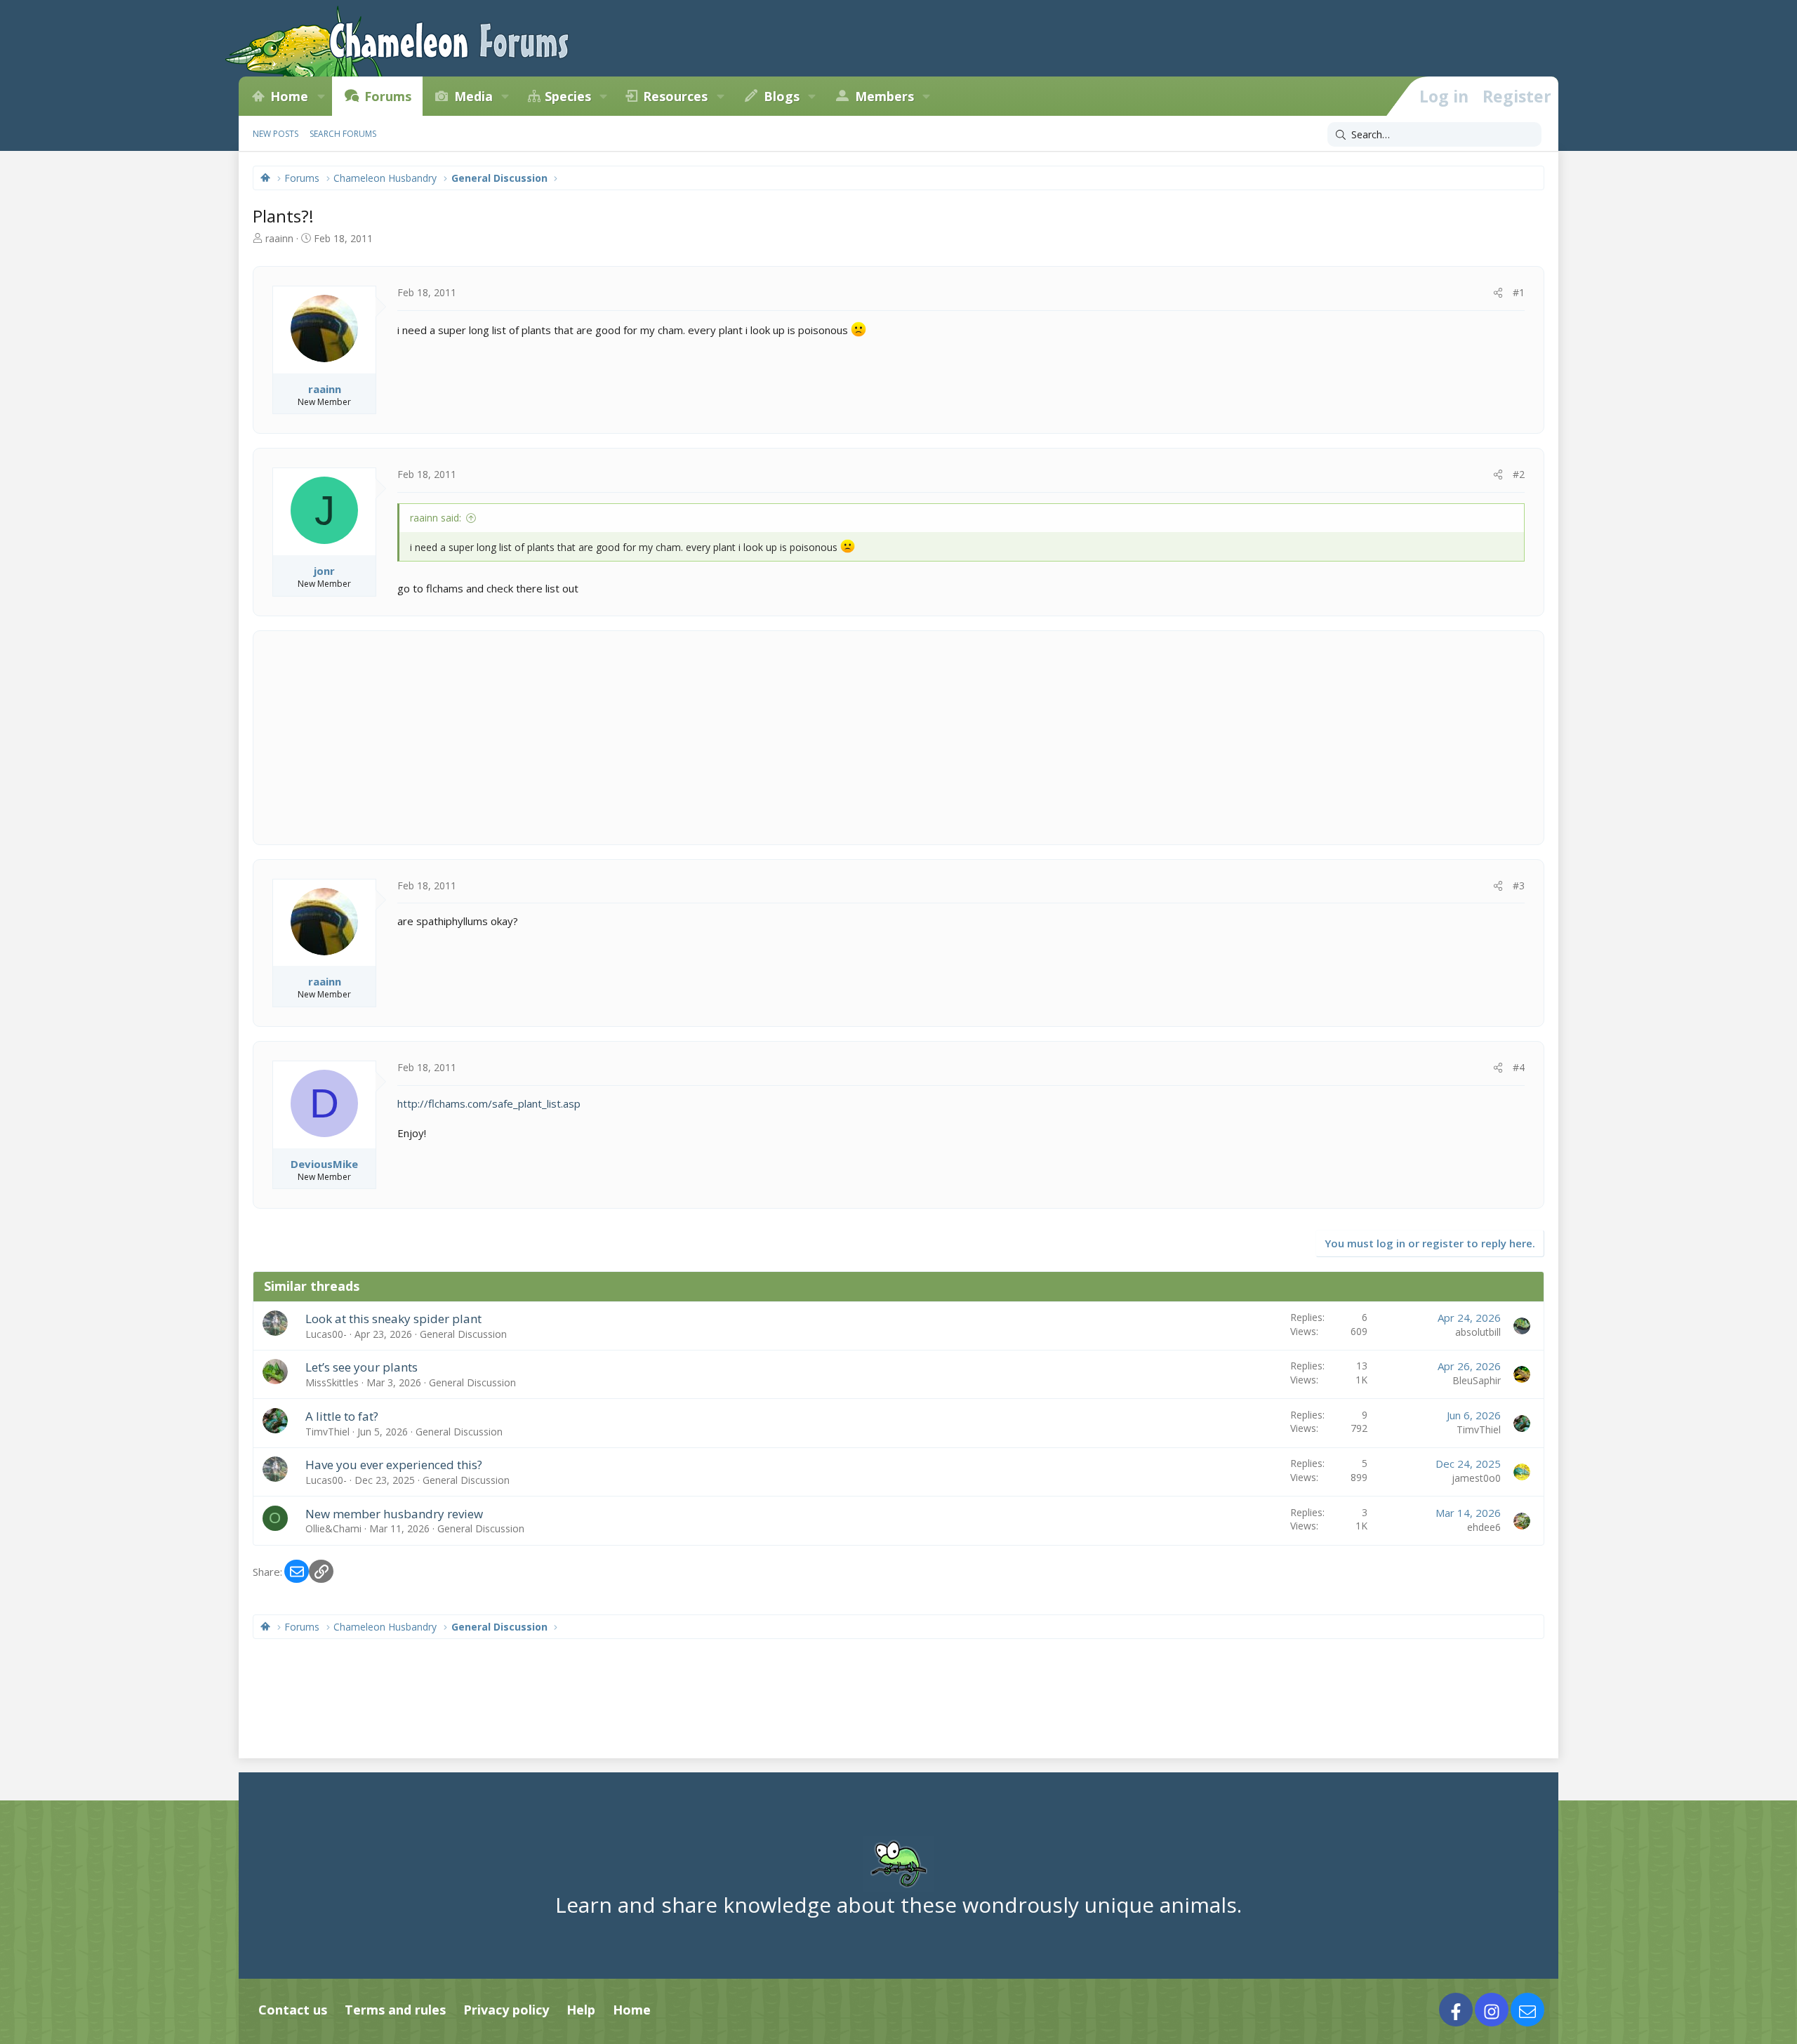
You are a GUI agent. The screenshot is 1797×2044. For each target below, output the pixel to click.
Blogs (782, 96)
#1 (1519, 292)
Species (568, 96)
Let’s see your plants (362, 1367)
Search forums (343, 134)
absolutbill (1478, 1332)
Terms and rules (395, 2010)
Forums (388, 96)
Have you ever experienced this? (394, 1465)
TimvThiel (327, 1432)
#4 (1519, 1067)
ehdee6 (1484, 1527)
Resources (675, 96)
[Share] (1498, 293)
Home (289, 96)
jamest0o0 (1476, 1478)
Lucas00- (326, 1334)
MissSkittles (332, 1382)
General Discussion (463, 1334)
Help (581, 2010)
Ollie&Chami (333, 1528)
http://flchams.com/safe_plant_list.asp (489, 1103)
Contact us (293, 2010)
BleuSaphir (1477, 1380)
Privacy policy (506, 2010)
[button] (321, 96)
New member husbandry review (394, 1514)
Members (884, 96)
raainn (279, 238)
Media (473, 96)
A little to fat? (342, 1416)
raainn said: (436, 518)
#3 (1519, 885)
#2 (1519, 474)
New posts (276, 134)
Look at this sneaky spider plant (393, 1319)
